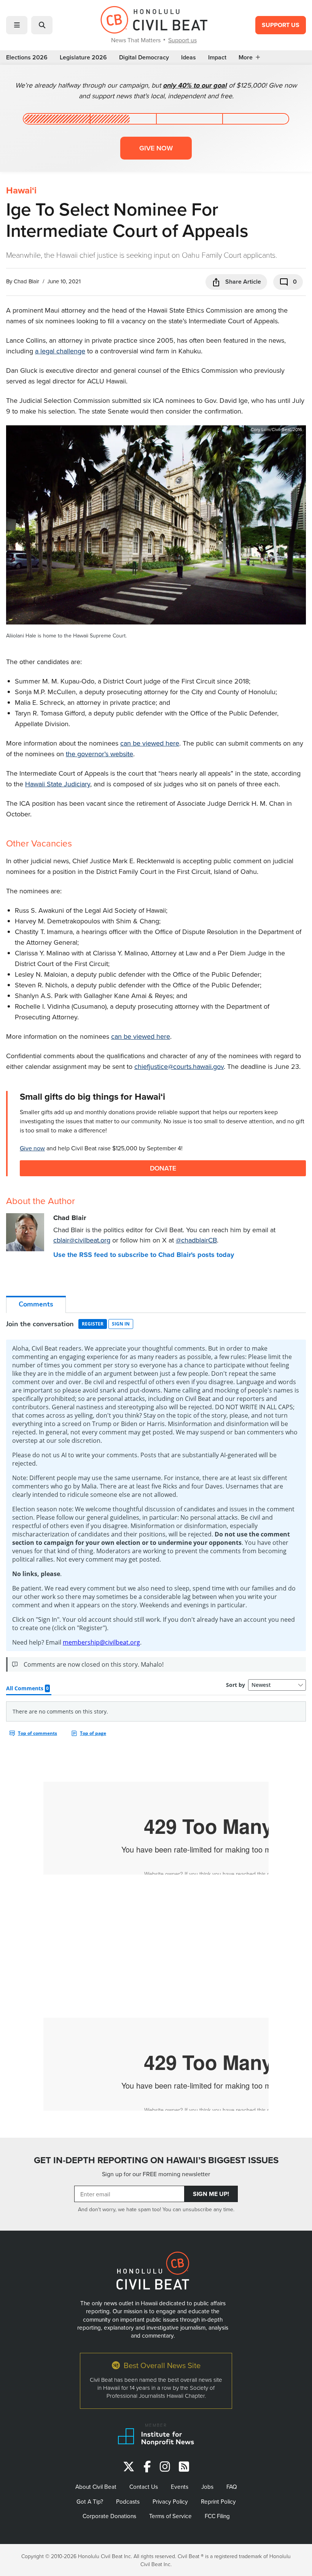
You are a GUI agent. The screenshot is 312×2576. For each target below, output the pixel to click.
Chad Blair (26, 281)
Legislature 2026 (83, 57)
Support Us (281, 25)
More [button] (246, 57)
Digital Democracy (144, 57)
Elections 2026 (27, 57)
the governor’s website (99, 754)
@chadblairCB (196, 1240)
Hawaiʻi (21, 190)
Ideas (189, 57)
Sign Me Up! (211, 2194)
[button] (17, 25)
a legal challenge (60, 351)
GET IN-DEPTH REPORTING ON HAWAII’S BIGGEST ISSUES (156, 2160)
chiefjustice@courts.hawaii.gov (179, 1066)
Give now (156, 148)
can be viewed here (150, 743)
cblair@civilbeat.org (82, 1240)
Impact (217, 57)
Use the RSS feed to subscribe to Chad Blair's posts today (144, 1255)
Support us (182, 40)
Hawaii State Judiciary (58, 784)
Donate (163, 1168)
